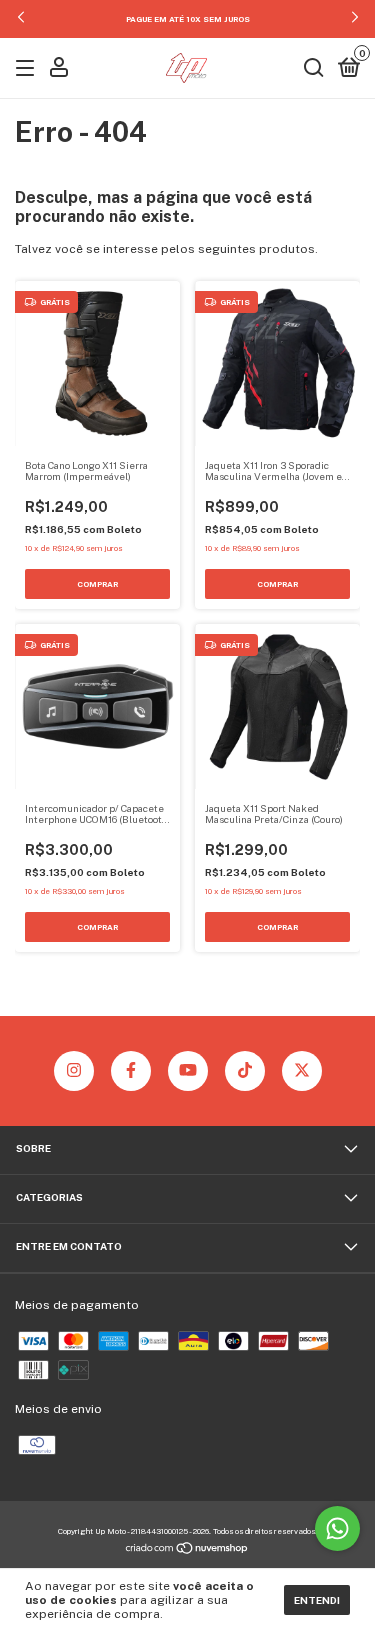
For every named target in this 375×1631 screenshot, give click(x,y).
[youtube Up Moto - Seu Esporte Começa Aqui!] (188, 1071)
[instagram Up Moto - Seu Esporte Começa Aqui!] (74, 1071)
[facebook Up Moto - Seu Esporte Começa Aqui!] (131, 1071)
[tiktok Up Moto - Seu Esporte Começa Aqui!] (245, 1071)
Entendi (317, 1600)
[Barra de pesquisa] (314, 70)
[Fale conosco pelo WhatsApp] (337, 1528)
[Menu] (28, 70)
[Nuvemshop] (187, 1551)
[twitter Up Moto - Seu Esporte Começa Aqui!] (302, 1071)
